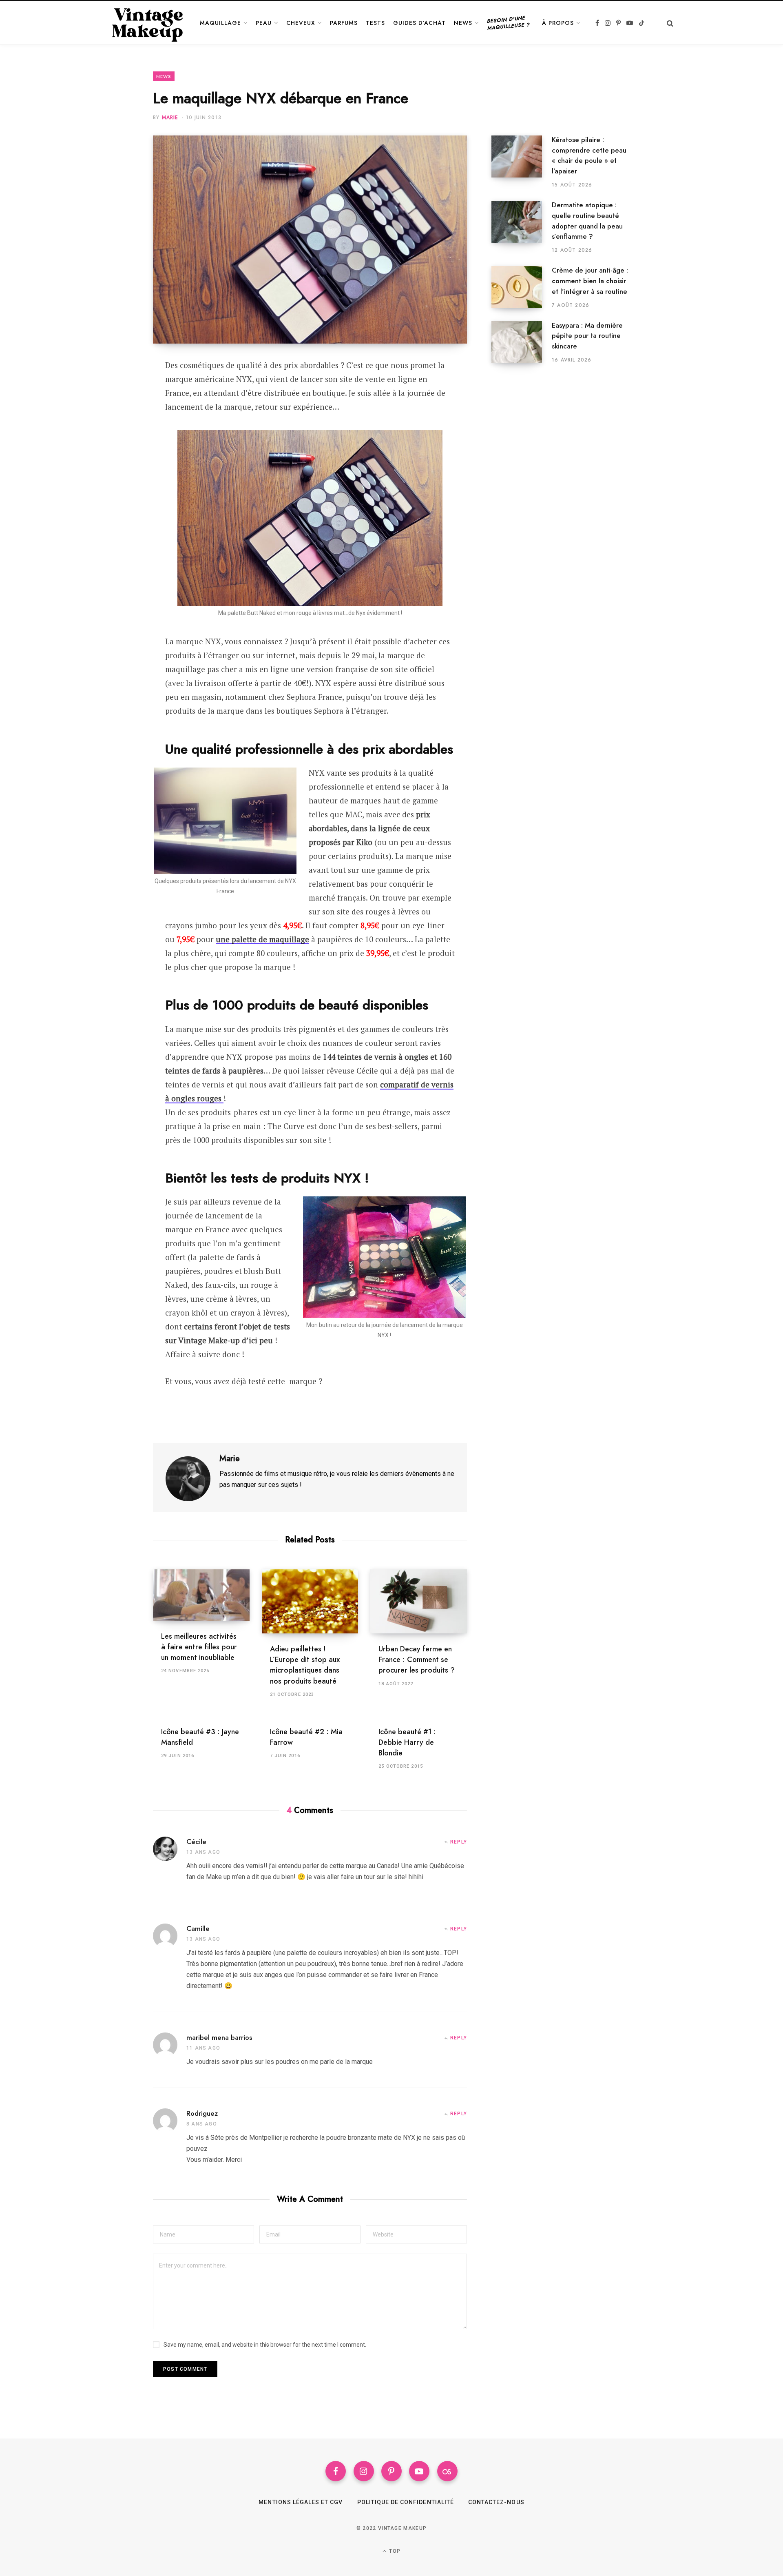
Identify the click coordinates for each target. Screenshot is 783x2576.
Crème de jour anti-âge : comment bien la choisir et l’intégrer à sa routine (590, 281)
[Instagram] (364, 2471)
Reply (459, 1842)
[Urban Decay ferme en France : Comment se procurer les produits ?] (419, 1602)
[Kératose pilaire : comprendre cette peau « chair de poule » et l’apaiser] (522, 162)
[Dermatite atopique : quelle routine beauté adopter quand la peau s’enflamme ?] (522, 227)
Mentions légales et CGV (301, 2502)
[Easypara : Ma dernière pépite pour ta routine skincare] (522, 342)
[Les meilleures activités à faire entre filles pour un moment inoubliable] (201, 1595)
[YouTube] (419, 2471)
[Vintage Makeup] (148, 23)
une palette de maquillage (262, 939)
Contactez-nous (496, 2502)
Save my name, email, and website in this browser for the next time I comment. (265, 2345)
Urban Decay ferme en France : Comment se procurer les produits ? (417, 1660)
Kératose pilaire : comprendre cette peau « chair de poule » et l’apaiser (589, 155)
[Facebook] (113, 389)
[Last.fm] (447, 2471)
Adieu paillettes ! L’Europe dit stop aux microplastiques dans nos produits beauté (305, 1665)
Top (394, 2551)
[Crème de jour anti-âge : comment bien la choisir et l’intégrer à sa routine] (522, 287)
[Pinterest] (113, 410)
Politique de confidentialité (406, 2502)
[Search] (667, 23)
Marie (170, 118)
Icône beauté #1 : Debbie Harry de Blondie (407, 1742)
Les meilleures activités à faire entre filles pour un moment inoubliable (199, 1647)
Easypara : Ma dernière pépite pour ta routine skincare (587, 336)
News (164, 76)
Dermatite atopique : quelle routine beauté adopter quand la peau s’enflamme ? (587, 221)
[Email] (113, 432)
